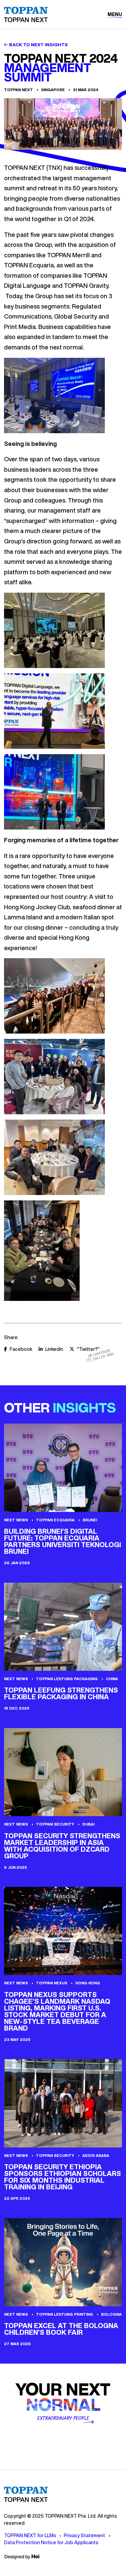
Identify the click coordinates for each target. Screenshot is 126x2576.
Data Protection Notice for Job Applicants (51, 2542)
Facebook (21, 1349)
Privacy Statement (85, 2535)
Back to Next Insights (38, 45)
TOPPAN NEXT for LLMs (30, 2535)
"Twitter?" (88, 1349)
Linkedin (54, 1349)
